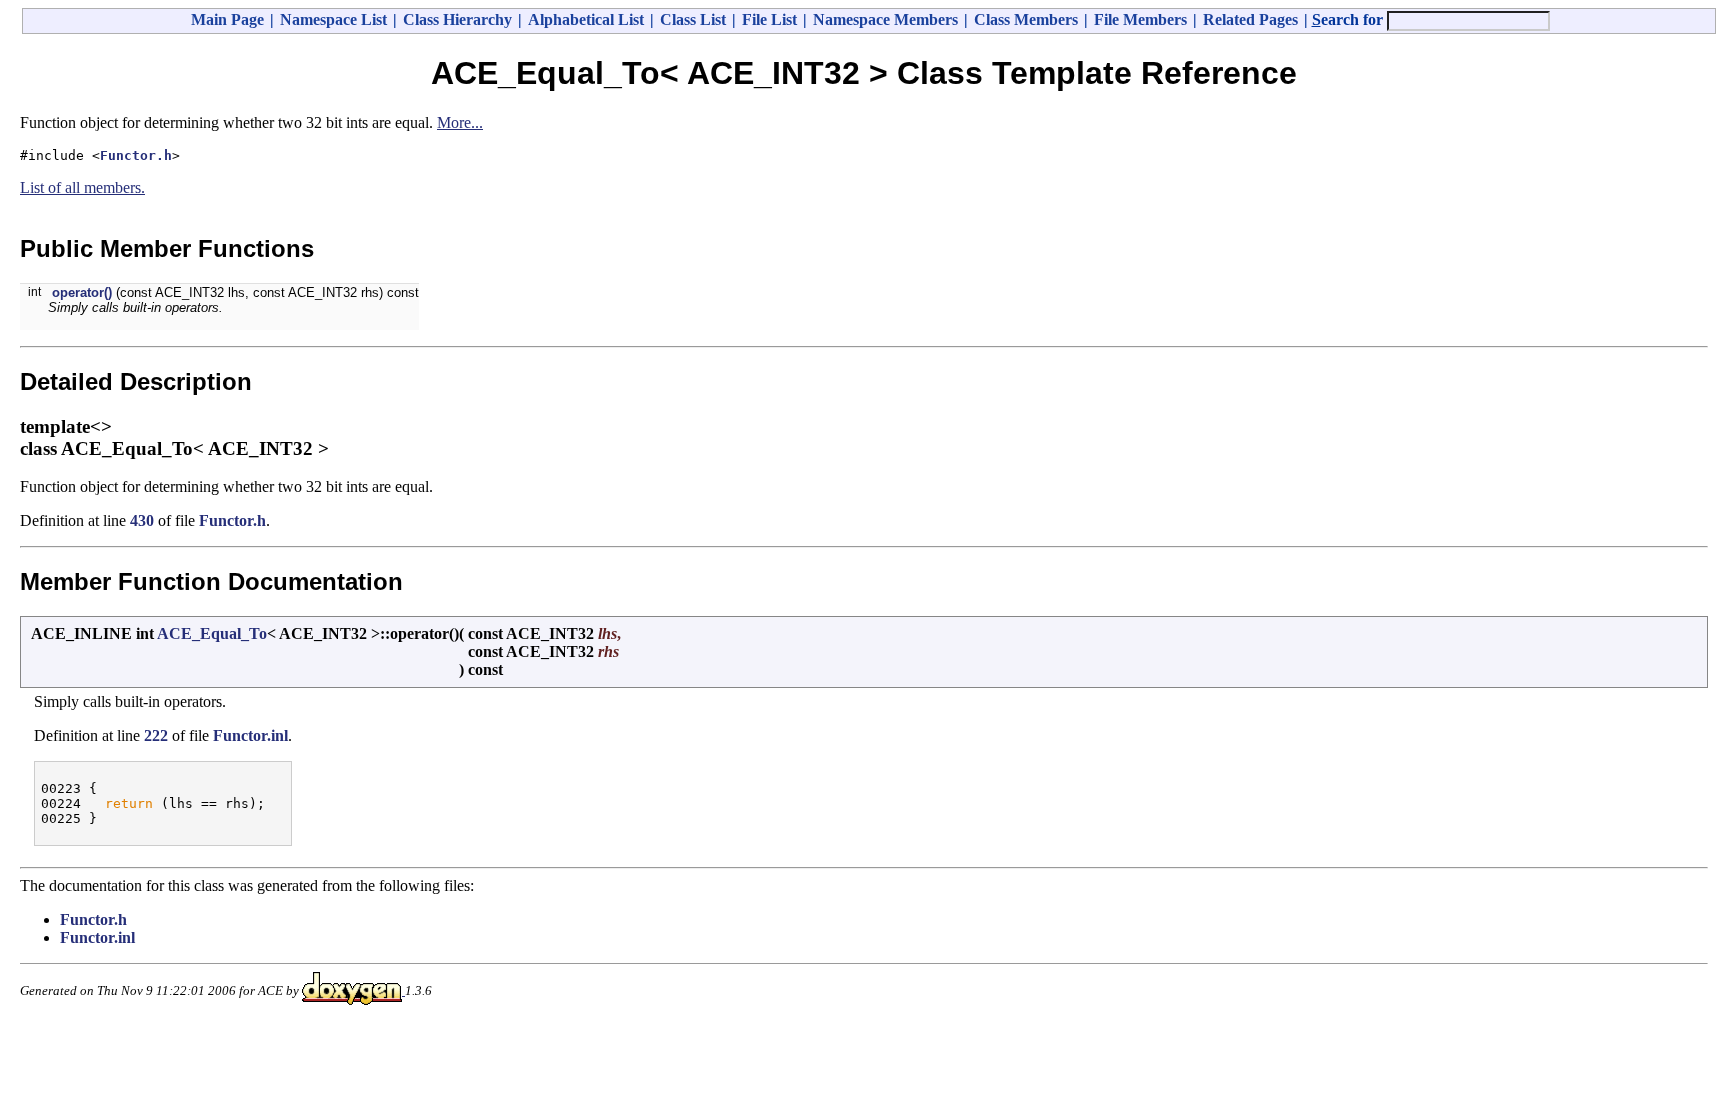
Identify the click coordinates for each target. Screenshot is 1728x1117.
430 (142, 520)
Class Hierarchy (457, 19)
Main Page (227, 19)
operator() (82, 292)
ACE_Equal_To (212, 633)
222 (156, 735)
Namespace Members (885, 19)
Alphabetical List (586, 19)
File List (769, 19)
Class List (693, 19)
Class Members (1026, 19)
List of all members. (82, 187)
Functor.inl (250, 735)
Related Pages (1250, 19)
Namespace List (333, 19)
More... (460, 122)
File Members (1140, 19)
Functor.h (136, 155)
